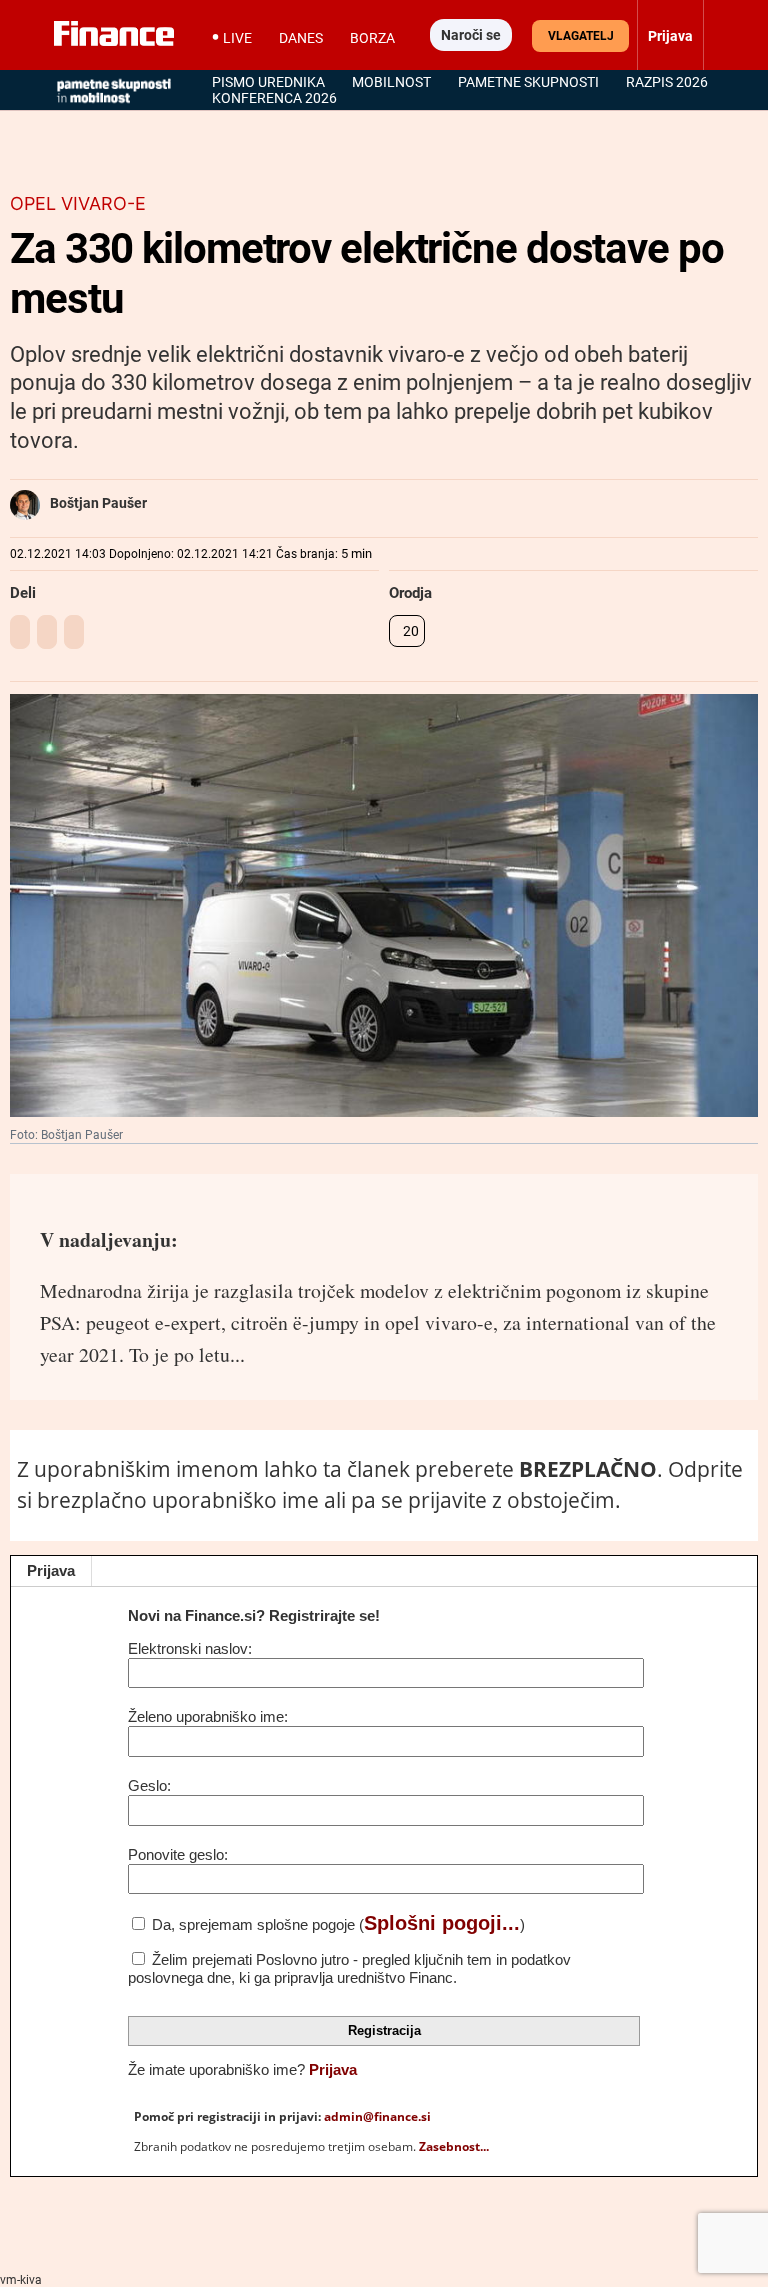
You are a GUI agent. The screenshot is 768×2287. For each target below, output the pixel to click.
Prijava (51, 1570)
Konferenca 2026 (274, 98)
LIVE (237, 38)
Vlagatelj (581, 36)
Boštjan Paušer (98, 503)
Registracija (384, 2030)
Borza (372, 38)
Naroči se (471, 35)
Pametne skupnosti (528, 82)
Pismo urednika (268, 82)
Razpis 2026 (667, 82)
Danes (301, 38)
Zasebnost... (454, 2146)
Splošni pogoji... (442, 1923)
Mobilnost (391, 82)
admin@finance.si (377, 2116)
